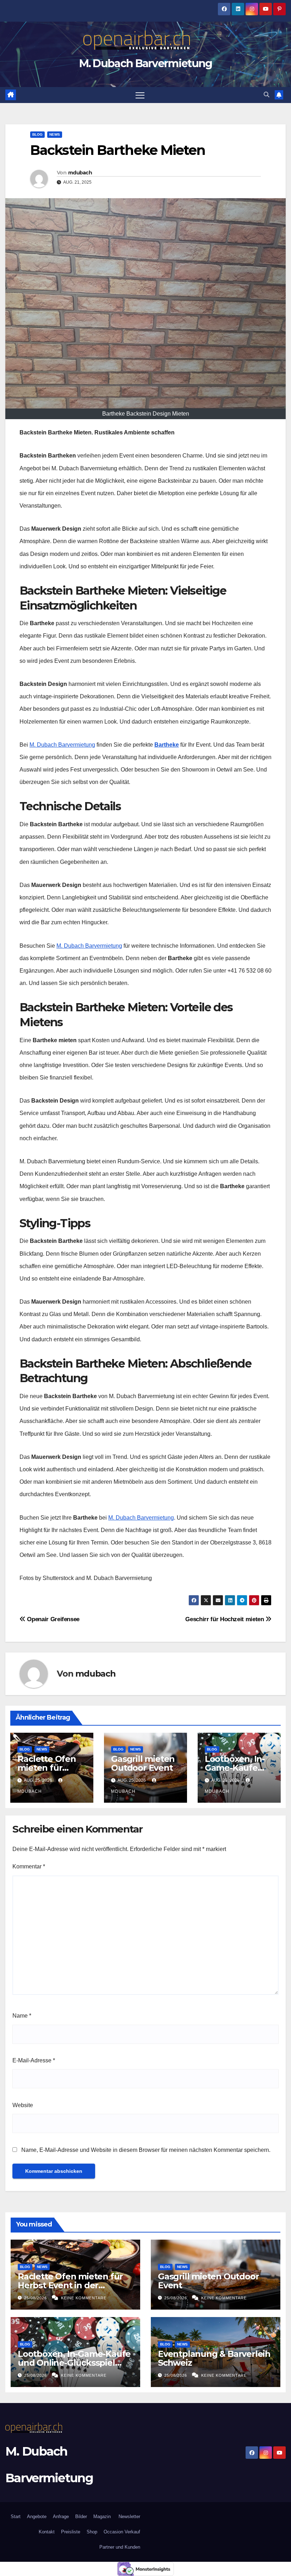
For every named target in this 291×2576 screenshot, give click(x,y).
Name (22, 2016)
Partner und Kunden (120, 2547)
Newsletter (129, 2517)
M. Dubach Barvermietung (146, 63)
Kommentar (29, 1866)
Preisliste (71, 2532)
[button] (267, 95)
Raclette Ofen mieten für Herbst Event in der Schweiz (70, 2285)
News (55, 134)
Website (23, 2105)
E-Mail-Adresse (34, 2060)
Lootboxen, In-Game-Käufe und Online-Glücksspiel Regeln (74, 2363)
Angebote (37, 2517)
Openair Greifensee (53, 1619)
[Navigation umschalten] (140, 95)
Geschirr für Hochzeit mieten (225, 1619)
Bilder (81, 2517)
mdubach (80, 173)
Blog (37, 134)
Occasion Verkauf (122, 2532)
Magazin (102, 2517)
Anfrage (61, 2517)
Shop (92, 2532)
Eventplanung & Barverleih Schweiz (214, 2358)
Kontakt (47, 2532)
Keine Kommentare (84, 2298)
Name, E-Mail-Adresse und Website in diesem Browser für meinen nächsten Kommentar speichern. (146, 2150)
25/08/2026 (36, 2298)
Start (16, 2517)
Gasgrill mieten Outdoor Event (143, 1763)
